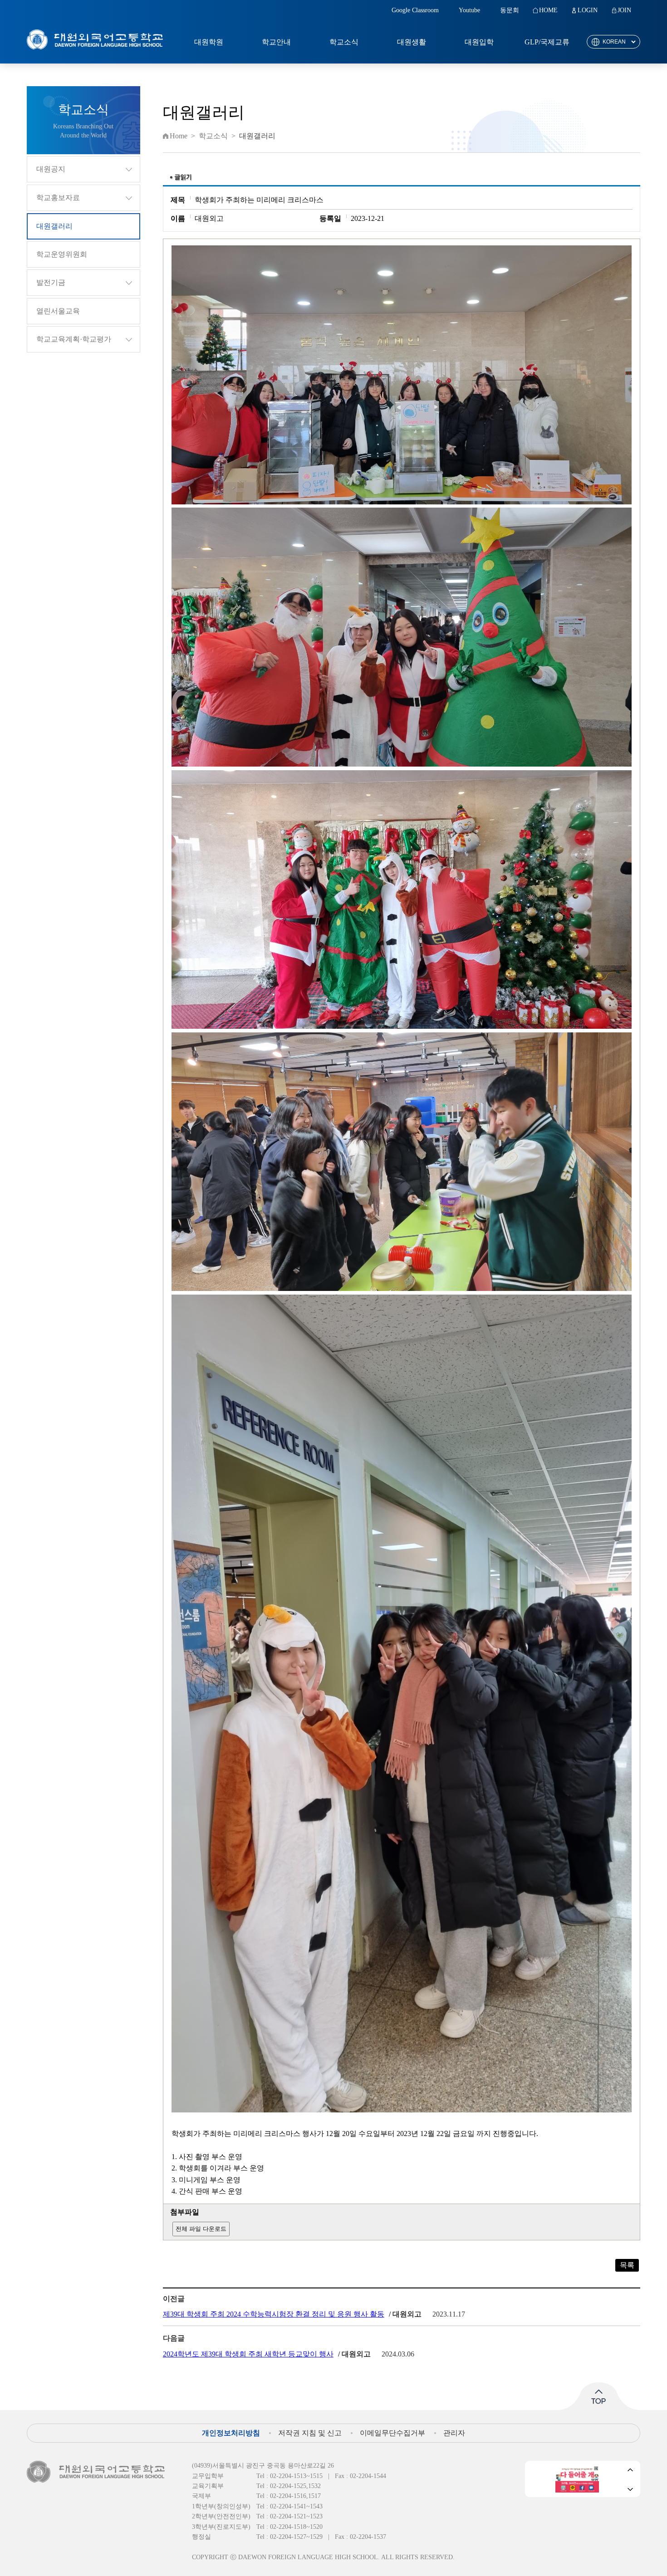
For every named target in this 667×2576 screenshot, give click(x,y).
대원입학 (479, 42)
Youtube (469, 10)
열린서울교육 (58, 311)
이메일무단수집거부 (392, 2433)
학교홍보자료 (58, 198)
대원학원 (209, 42)
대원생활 (412, 42)
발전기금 (51, 282)
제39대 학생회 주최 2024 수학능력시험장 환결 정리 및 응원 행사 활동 (274, 2314)
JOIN (624, 10)
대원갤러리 (54, 226)
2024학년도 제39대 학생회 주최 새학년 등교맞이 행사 (248, 2354)
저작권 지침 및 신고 (310, 2433)
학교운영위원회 (62, 254)
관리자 (454, 2433)
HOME (548, 10)
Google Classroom (415, 10)
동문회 (510, 10)
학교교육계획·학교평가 (74, 339)
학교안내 (276, 42)
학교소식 (344, 42)
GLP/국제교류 (547, 42)
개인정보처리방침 (231, 2433)
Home (179, 136)
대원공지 (51, 169)
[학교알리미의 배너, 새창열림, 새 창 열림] (577, 2479)
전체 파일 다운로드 (201, 2229)
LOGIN (588, 10)
